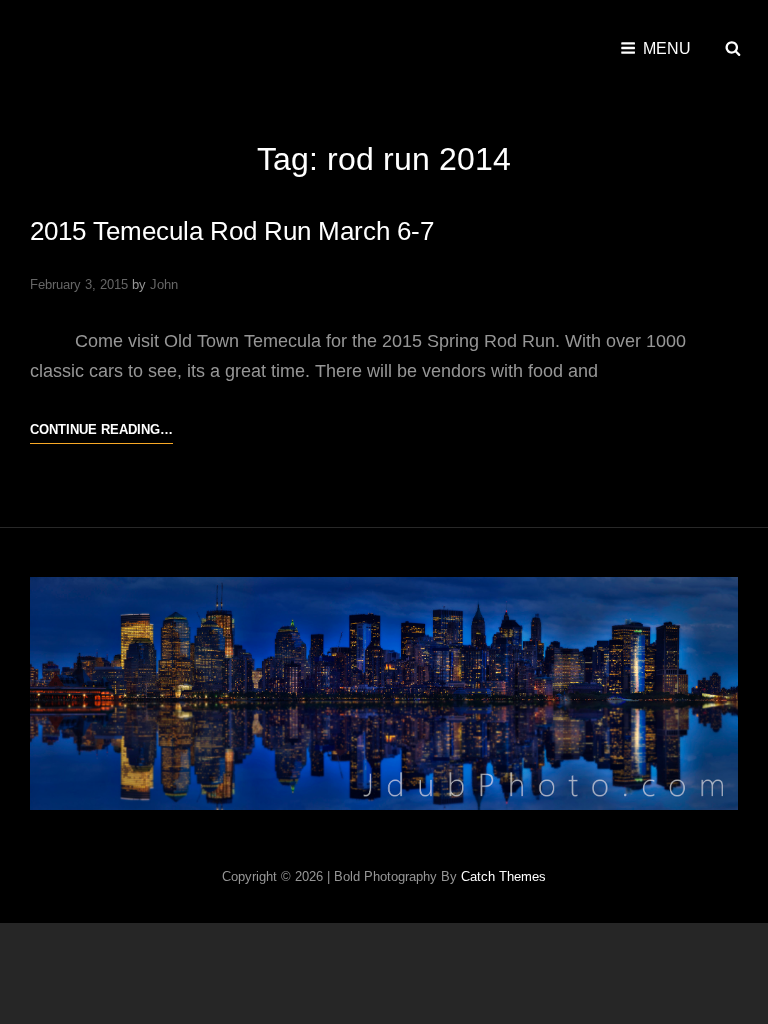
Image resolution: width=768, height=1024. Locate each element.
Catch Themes (503, 876)
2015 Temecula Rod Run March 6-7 (232, 231)
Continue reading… (101, 432)
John (164, 284)
